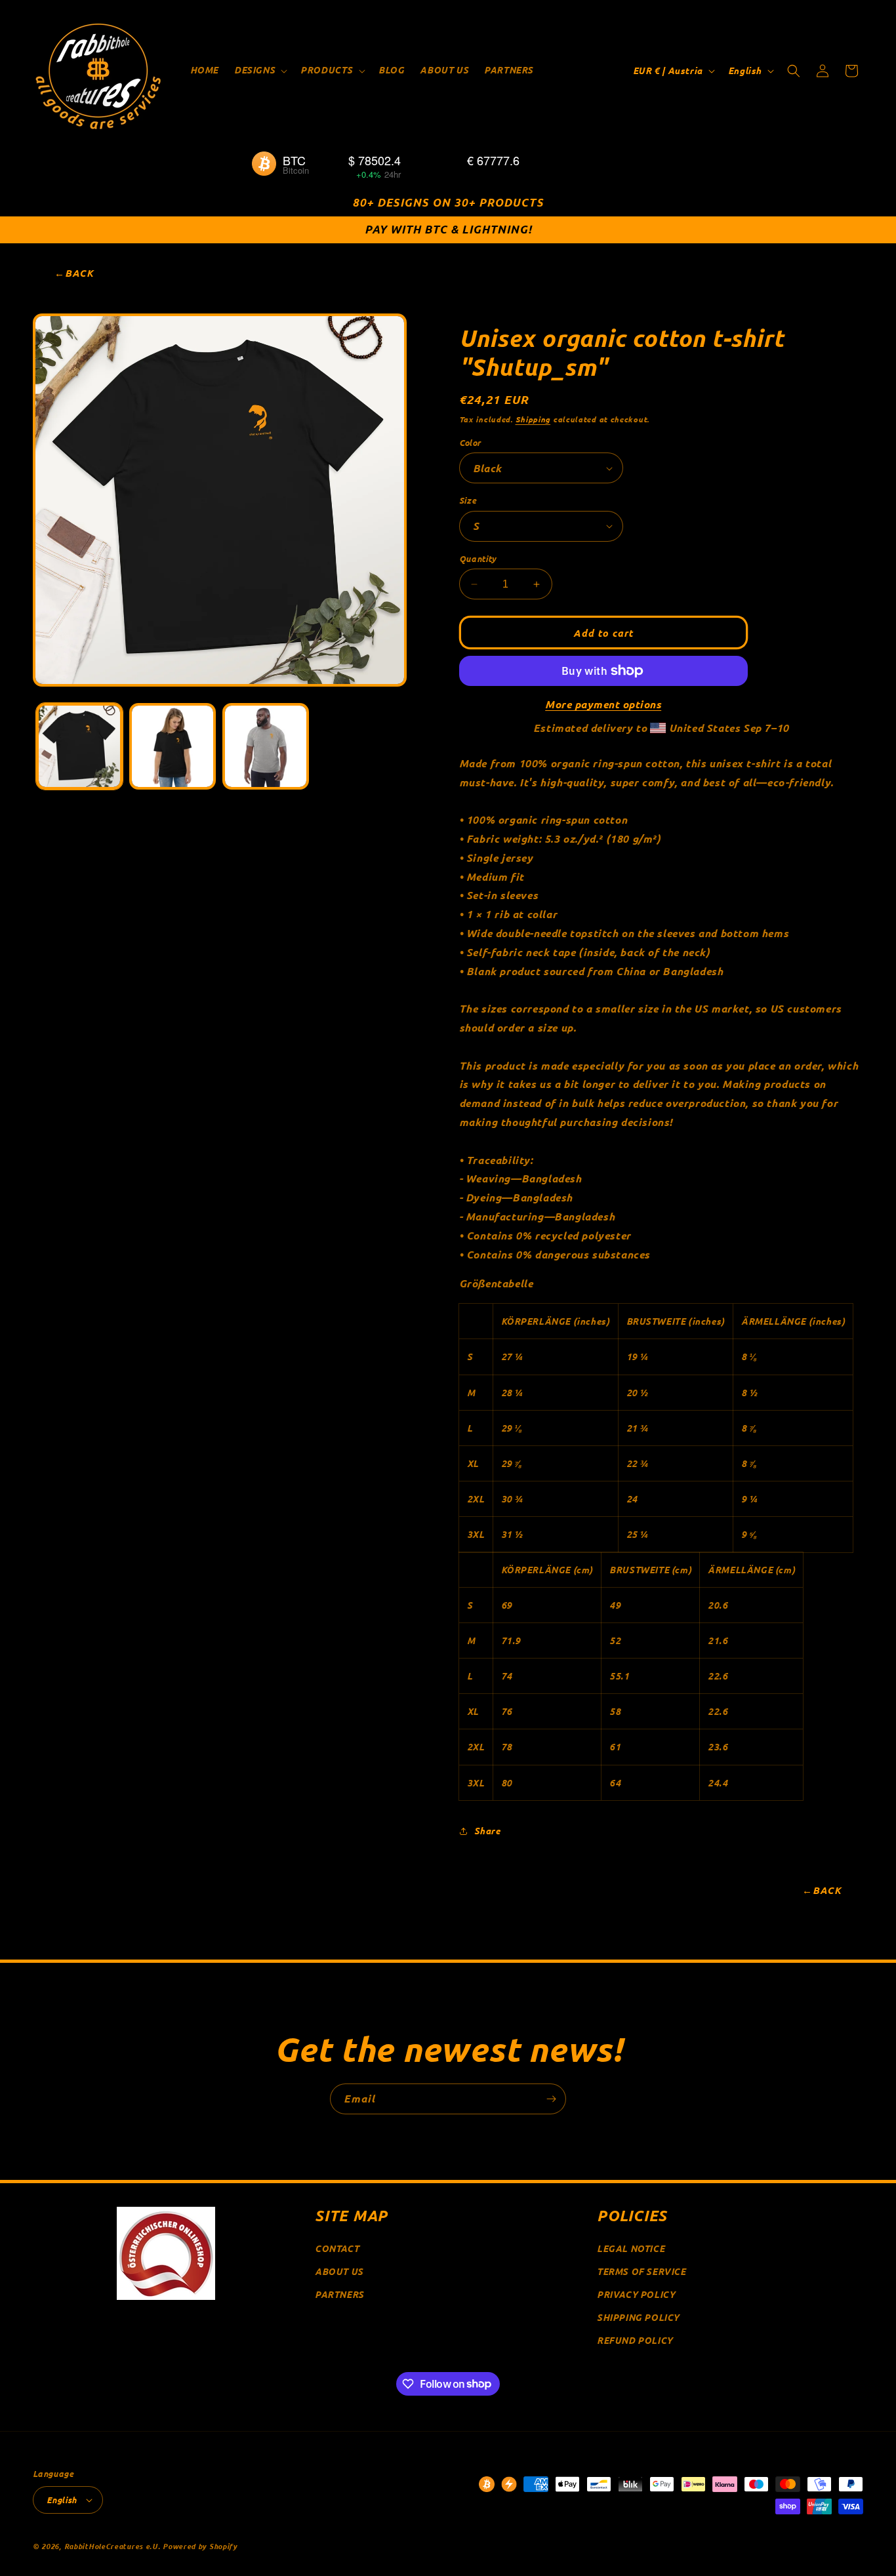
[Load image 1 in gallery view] (79, 746)
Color (470, 442)
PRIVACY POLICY (636, 2294)
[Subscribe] (551, 2099)
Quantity (478, 558)
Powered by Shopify (200, 2546)
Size (468, 500)
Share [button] (487, 1831)
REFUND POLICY (635, 2340)
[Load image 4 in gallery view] (266, 746)
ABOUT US (339, 2271)
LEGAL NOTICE (631, 2248)
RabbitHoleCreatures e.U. (112, 2546)
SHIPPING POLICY (638, 2317)
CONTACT (337, 2248)
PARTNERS (339, 2294)
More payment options (603, 704)
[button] (259, 70)
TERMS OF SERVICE (641, 2271)
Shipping (533, 419)
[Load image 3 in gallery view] (173, 746)
